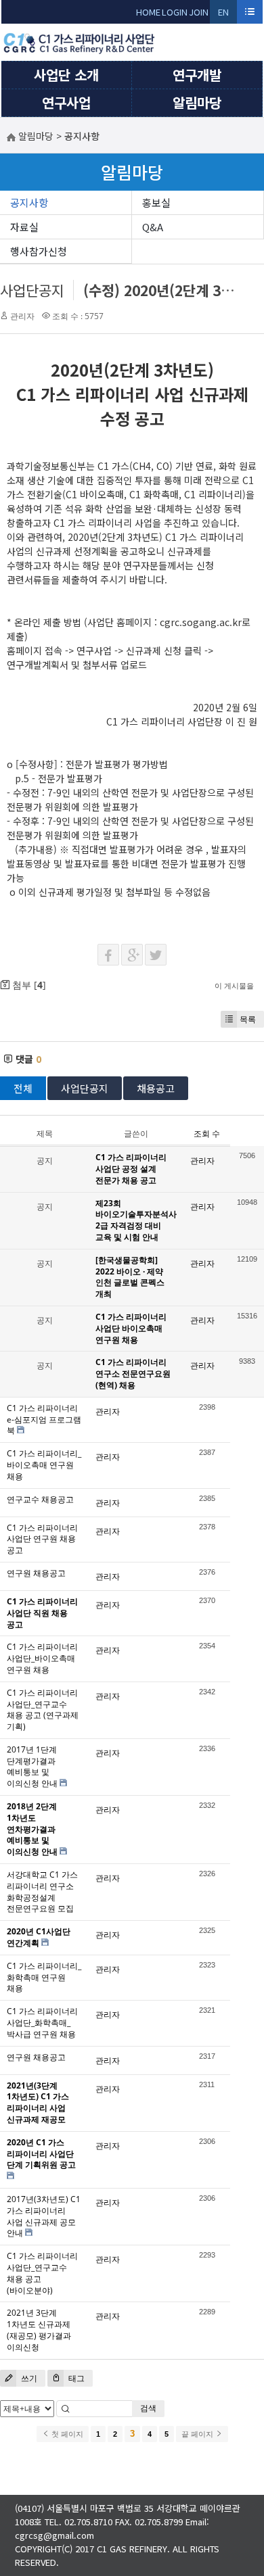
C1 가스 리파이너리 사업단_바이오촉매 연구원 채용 (42, 1658)
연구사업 (66, 102)
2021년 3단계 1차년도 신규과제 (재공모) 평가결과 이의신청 (39, 2330)
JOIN (199, 12)
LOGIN (175, 12)
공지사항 (29, 202)
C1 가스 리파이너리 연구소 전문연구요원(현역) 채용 (133, 1374)
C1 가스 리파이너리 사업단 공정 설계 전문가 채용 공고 (131, 1169)
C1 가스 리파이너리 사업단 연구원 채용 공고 (42, 1539)
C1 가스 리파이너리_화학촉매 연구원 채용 (44, 1977)
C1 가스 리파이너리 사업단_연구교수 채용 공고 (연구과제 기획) (43, 1710)
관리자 (22, 316)
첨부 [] (28, 985)
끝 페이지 (198, 2434)
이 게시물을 (234, 985)
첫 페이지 (66, 2434)
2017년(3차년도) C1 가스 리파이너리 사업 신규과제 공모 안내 (44, 2216)
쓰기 (28, 2378)
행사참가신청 (39, 251)
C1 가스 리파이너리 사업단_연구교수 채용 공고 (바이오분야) (42, 2273)
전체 (23, 1088)
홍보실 (156, 202)
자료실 (24, 227)
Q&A (153, 227)
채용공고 (156, 1088)
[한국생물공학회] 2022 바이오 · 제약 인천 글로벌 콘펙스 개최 (130, 1277)
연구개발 (197, 75)
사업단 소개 (66, 75)
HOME (148, 12)
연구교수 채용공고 (40, 1499)
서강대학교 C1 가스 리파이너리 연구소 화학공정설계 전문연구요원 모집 (42, 1891)
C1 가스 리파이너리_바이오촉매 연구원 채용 (44, 1465)
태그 (75, 2378)
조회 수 (207, 1134)
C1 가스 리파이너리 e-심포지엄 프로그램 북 (44, 1420)
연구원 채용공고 (36, 1573)
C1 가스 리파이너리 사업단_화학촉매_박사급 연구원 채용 (42, 2023)
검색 (148, 2408)
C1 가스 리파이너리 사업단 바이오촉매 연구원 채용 (131, 1328)
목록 (248, 1019)
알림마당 (197, 102)
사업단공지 (32, 290)
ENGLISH (224, 15)
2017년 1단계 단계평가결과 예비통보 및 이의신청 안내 (32, 1766)
